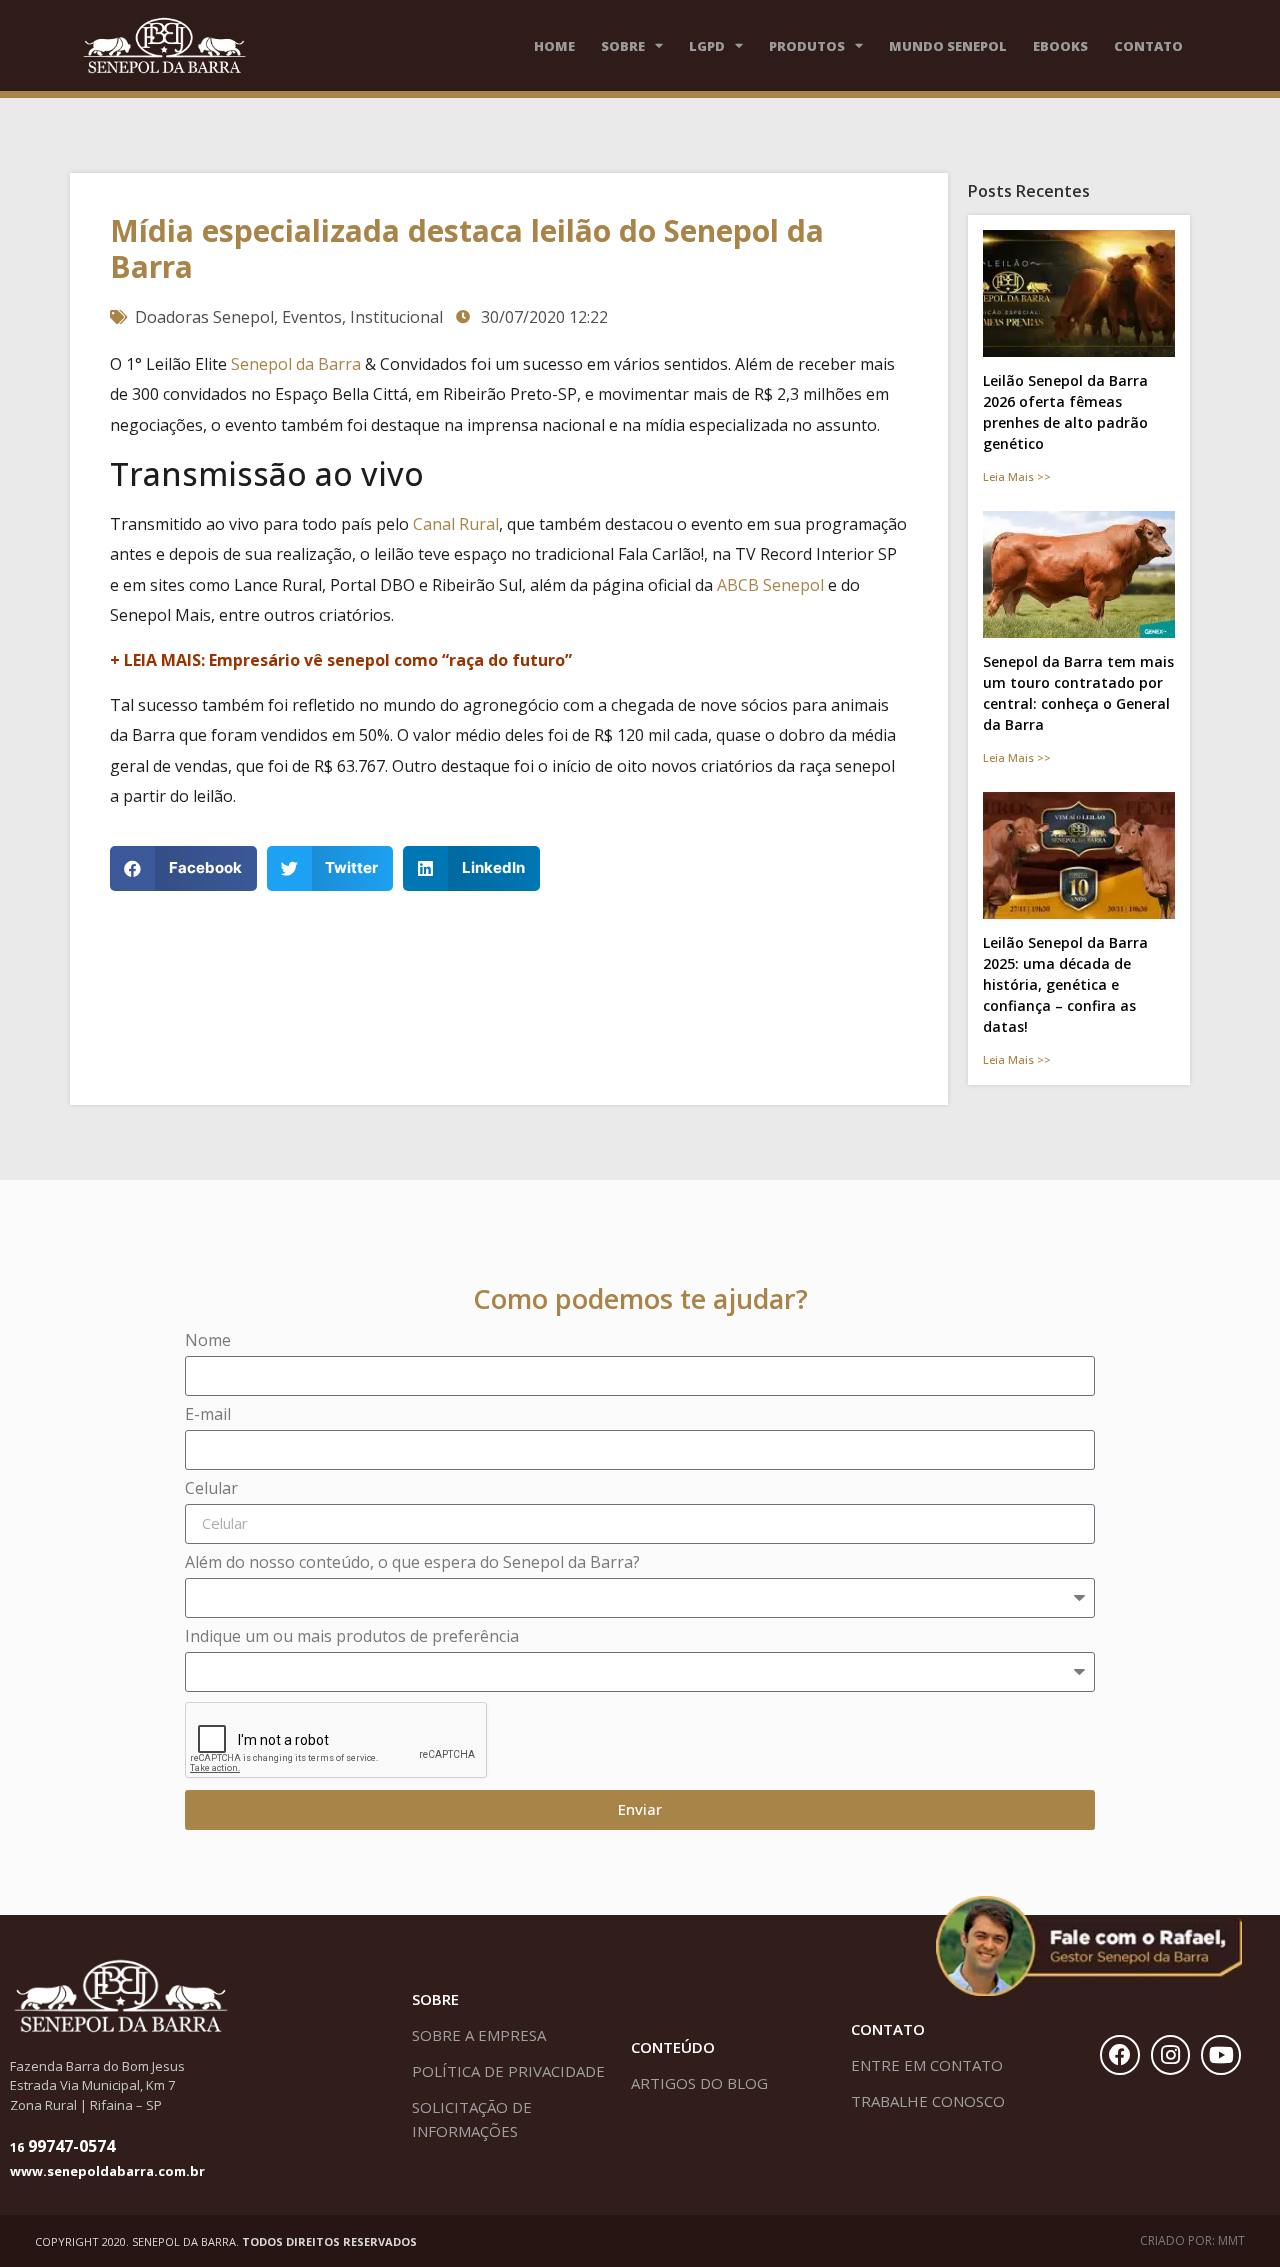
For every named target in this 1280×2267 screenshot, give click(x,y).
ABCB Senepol (770, 585)
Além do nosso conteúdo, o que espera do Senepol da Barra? (412, 1563)
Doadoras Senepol (204, 317)
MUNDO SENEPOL (948, 46)
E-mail (208, 1415)
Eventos (312, 317)
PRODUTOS (807, 46)
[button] (183, 868)
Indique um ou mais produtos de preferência (352, 1637)
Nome (208, 1341)
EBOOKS (1060, 46)
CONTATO (1148, 46)
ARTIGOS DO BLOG (699, 2083)
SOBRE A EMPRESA (479, 2035)
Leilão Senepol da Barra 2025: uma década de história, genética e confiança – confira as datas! (1065, 984)
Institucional (396, 317)
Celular (211, 1489)
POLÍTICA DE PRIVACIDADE (508, 2071)
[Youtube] (1221, 2055)
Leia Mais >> (1017, 476)
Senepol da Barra (296, 364)
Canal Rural (456, 524)
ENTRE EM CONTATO (927, 2065)
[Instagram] (1171, 2055)
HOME (554, 46)
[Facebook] (1120, 2055)
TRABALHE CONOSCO (928, 2101)
